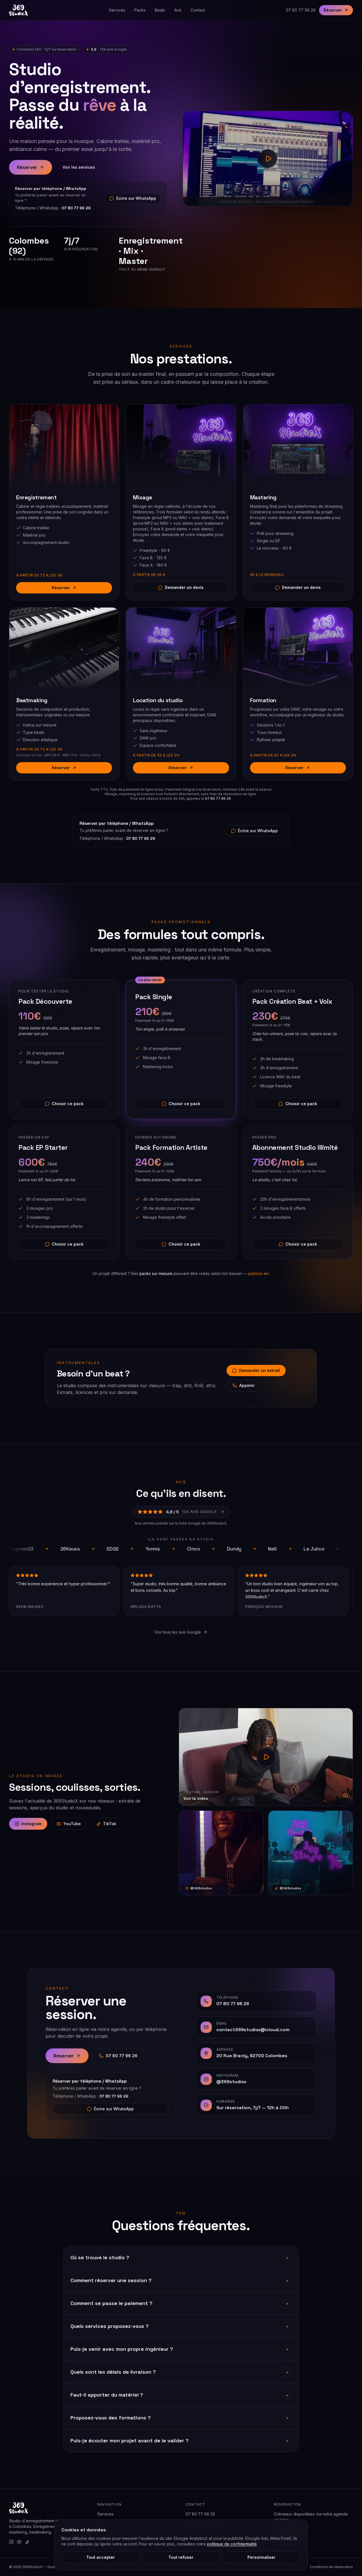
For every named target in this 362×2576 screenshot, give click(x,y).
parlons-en (258, 1273)
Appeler (247, 1385)
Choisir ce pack (68, 1104)
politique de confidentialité (232, 2544)
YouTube (72, 1824)
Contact (198, 10)
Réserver (333, 10)
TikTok (110, 1824)
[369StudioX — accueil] (18, 10)
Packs (140, 10)
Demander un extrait (259, 1370)
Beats (160, 10)
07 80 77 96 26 (301, 10)
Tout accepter (101, 2557)
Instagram (32, 1824)
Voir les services (79, 167)
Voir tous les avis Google (178, 1632)
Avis (178, 10)
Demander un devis (184, 587)
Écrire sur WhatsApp (136, 198)
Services (117, 10)
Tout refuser (181, 2557)
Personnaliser (261, 2557)
